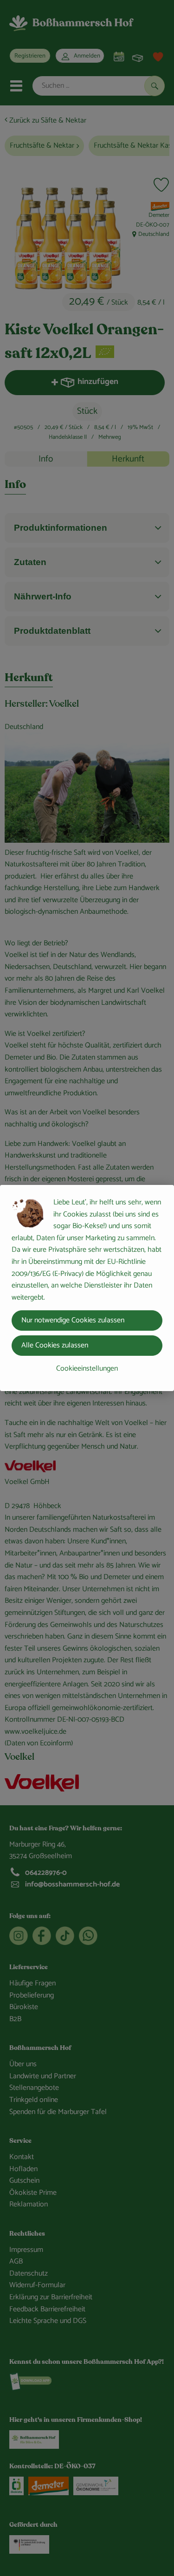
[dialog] (87, 1288)
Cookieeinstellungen (87, 1369)
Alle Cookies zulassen (55, 1345)
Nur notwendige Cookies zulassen (73, 1320)
